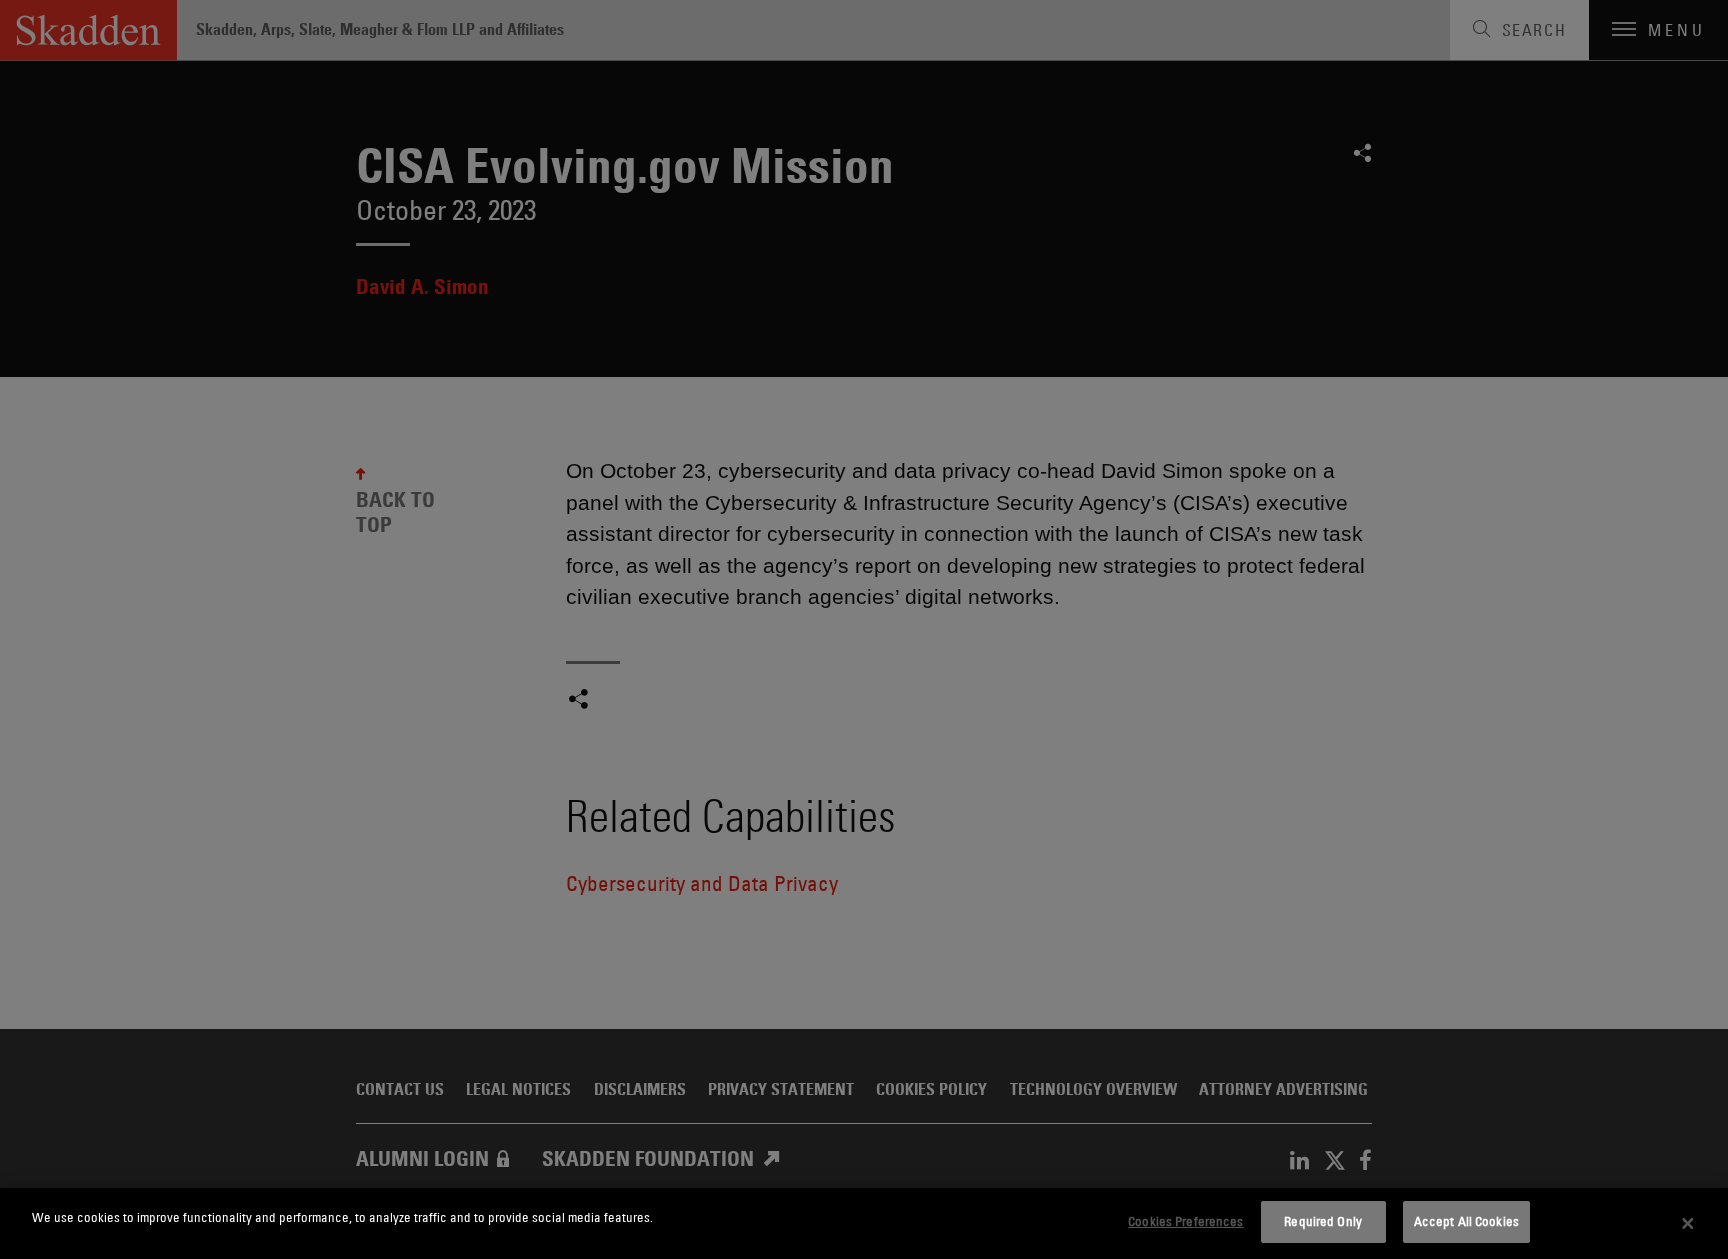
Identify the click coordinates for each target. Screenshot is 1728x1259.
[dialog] (864, 1223)
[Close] (1688, 1224)
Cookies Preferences (1185, 1221)
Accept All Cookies (1466, 1221)
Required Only (1323, 1221)
